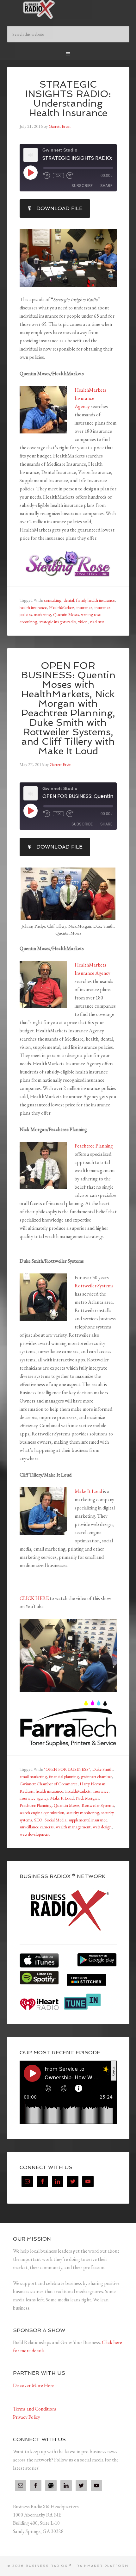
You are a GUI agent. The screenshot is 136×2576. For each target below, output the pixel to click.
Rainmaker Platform (103, 2566)
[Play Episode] (30, 172)
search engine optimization (42, 1813)
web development (35, 1834)
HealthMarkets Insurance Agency (90, 398)
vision (83, 622)
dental (69, 600)
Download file (59, 208)
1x (58, 176)
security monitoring (83, 1813)
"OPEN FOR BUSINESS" (67, 1769)
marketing (42, 614)
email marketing (33, 1776)
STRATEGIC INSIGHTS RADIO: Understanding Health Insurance (68, 99)
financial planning (64, 1776)
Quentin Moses (66, 614)
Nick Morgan (87, 1798)
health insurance (33, 607)
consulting (53, 600)
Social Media (56, 1820)
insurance (84, 607)
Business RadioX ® (68, 9)
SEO (38, 1820)
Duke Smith (102, 1769)
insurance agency (34, 1798)
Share (106, 186)
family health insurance (96, 600)
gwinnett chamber (96, 1776)
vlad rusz (97, 622)
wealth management (73, 1827)
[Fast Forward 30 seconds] (70, 176)
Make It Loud (88, 1491)
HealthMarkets (62, 607)
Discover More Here (34, 2385)
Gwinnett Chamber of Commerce (49, 1784)
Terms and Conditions (35, 2409)
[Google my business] (51, 2486)
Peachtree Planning (94, 1146)
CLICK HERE (34, 1598)
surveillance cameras (37, 1827)
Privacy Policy (27, 2417)
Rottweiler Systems (94, 1286)
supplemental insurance (88, 1820)
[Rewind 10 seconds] (47, 176)
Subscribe (82, 186)
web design (102, 1827)
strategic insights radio (58, 622)
